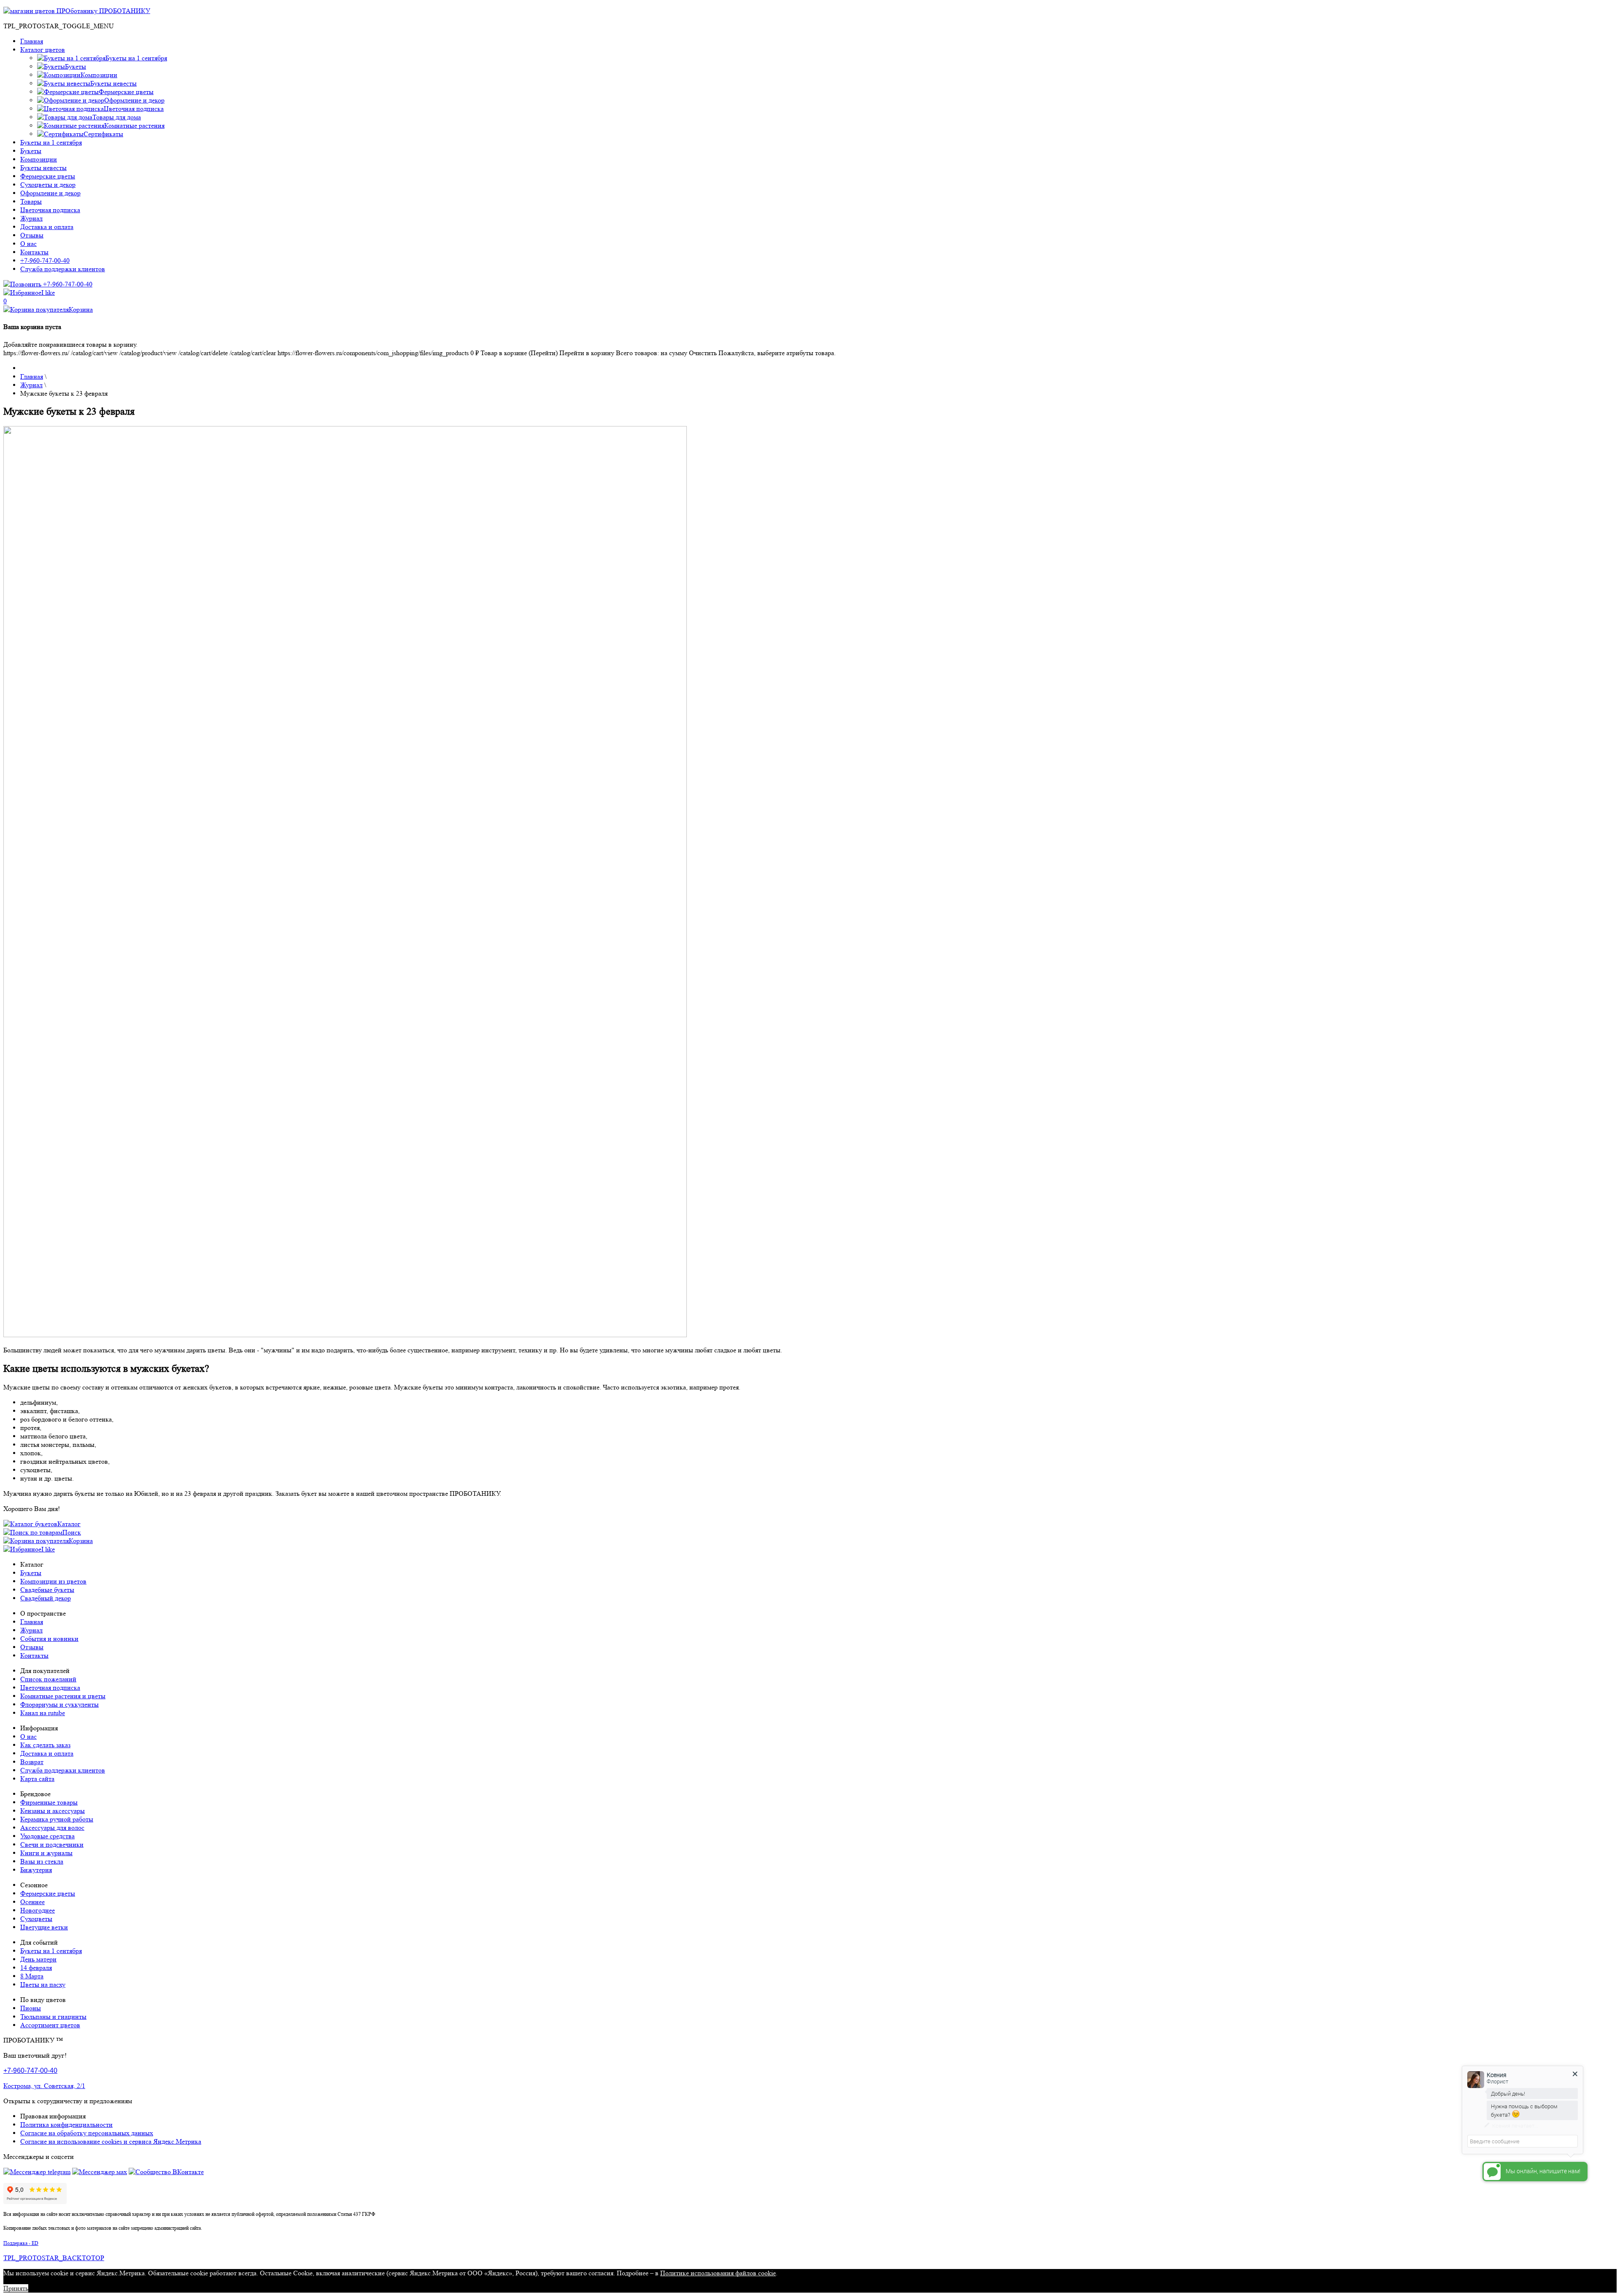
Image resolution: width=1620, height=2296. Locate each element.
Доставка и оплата (47, 227)
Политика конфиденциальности (66, 2125)
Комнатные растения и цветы (63, 1696)
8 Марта (32, 1976)
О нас (28, 244)
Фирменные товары (49, 1802)
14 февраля (36, 1968)
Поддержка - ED (21, 2243)
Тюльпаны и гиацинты (53, 2017)
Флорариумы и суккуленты (59, 1704)
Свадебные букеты (47, 1590)
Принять (16, 2288)
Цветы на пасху (43, 1984)
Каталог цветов (43, 50)
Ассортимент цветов (50, 2025)
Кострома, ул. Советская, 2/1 (44, 2086)
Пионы (31, 2008)
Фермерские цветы (48, 176)
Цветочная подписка (50, 210)
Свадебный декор (46, 1598)
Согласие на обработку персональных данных (87, 2133)
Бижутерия (36, 1870)
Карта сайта (37, 1779)
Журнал (31, 218)
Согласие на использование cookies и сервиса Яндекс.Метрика (111, 2141)
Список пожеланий (48, 1679)
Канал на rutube (43, 1713)
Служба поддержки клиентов (63, 269)
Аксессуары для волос (52, 1828)
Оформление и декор (50, 193)
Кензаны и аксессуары (53, 1811)
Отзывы (32, 235)
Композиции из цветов (53, 1581)
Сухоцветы (36, 1919)
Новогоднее (38, 1910)
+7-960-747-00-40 (45, 260)
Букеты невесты (43, 168)
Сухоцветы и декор (48, 185)
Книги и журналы (46, 1853)
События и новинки (49, 1639)
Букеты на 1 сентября (51, 142)
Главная (32, 41)
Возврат (32, 1762)
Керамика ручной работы (57, 1819)
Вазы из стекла (42, 1861)
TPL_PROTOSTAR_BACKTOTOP (54, 2258)
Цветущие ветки (44, 1927)
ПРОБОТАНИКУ (124, 11)
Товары (31, 201)
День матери (38, 1959)
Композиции (39, 159)
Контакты (34, 252)
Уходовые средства (47, 1836)
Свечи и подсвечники (52, 1844)
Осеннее (32, 1902)
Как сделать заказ (45, 1745)
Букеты (31, 151)
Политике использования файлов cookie (718, 2273)
